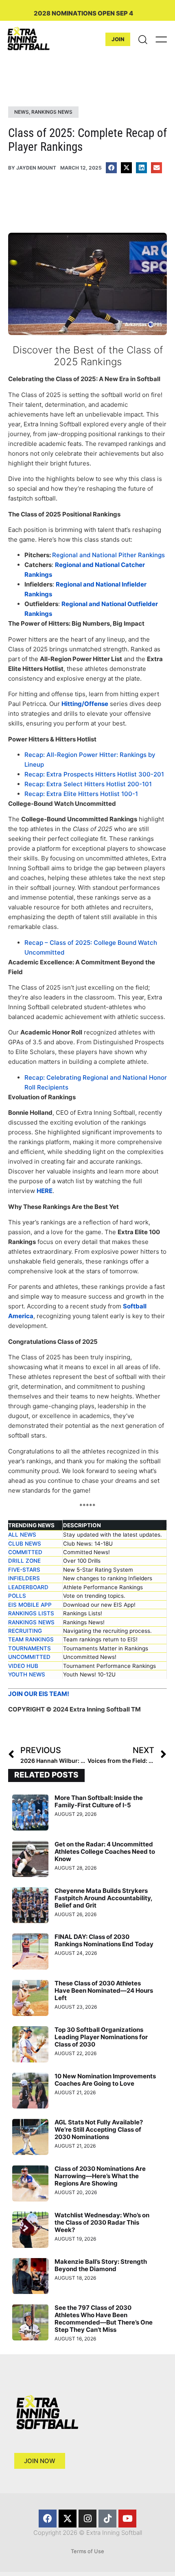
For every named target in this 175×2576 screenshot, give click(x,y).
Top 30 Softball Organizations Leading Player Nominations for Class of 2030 (101, 2037)
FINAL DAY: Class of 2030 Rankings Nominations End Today (104, 1940)
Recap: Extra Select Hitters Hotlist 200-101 (88, 784)
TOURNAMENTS (30, 1648)
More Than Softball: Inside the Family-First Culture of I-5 (99, 1801)
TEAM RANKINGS (31, 1639)
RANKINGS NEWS (31, 1622)
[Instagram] (87, 2519)
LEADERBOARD (28, 1587)
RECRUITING (25, 1631)
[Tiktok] (107, 2519)
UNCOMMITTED (29, 1657)
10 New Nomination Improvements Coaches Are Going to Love (105, 2080)
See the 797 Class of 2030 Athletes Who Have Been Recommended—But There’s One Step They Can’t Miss (104, 2319)
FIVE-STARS (24, 1570)
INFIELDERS (24, 1578)
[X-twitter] (68, 2519)
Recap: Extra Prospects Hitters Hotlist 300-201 (94, 774)
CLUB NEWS (25, 1544)
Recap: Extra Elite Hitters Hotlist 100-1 (81, 794)
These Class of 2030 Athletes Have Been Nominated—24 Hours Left (104, 1990)
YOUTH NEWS (27, 1674)
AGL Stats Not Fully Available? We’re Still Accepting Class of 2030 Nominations (99, 2129)
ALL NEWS (22, 1535)
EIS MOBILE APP (30, 1605)
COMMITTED (25, 1552)
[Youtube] (127, 2519)
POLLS (17, 1596)
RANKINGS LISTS (31, 1613)
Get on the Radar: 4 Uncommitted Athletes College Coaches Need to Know (105, 1851)
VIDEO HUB (23, 1666)
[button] (111, 168)
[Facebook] (48, 2519)
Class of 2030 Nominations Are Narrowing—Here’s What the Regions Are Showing (100, 2176)
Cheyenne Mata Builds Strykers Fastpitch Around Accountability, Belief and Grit (103, 1898)
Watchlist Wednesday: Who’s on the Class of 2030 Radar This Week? (102, 2222)
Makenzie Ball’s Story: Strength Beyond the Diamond (101, 2265)
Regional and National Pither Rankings (108, 555)
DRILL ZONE (24, 1561)
